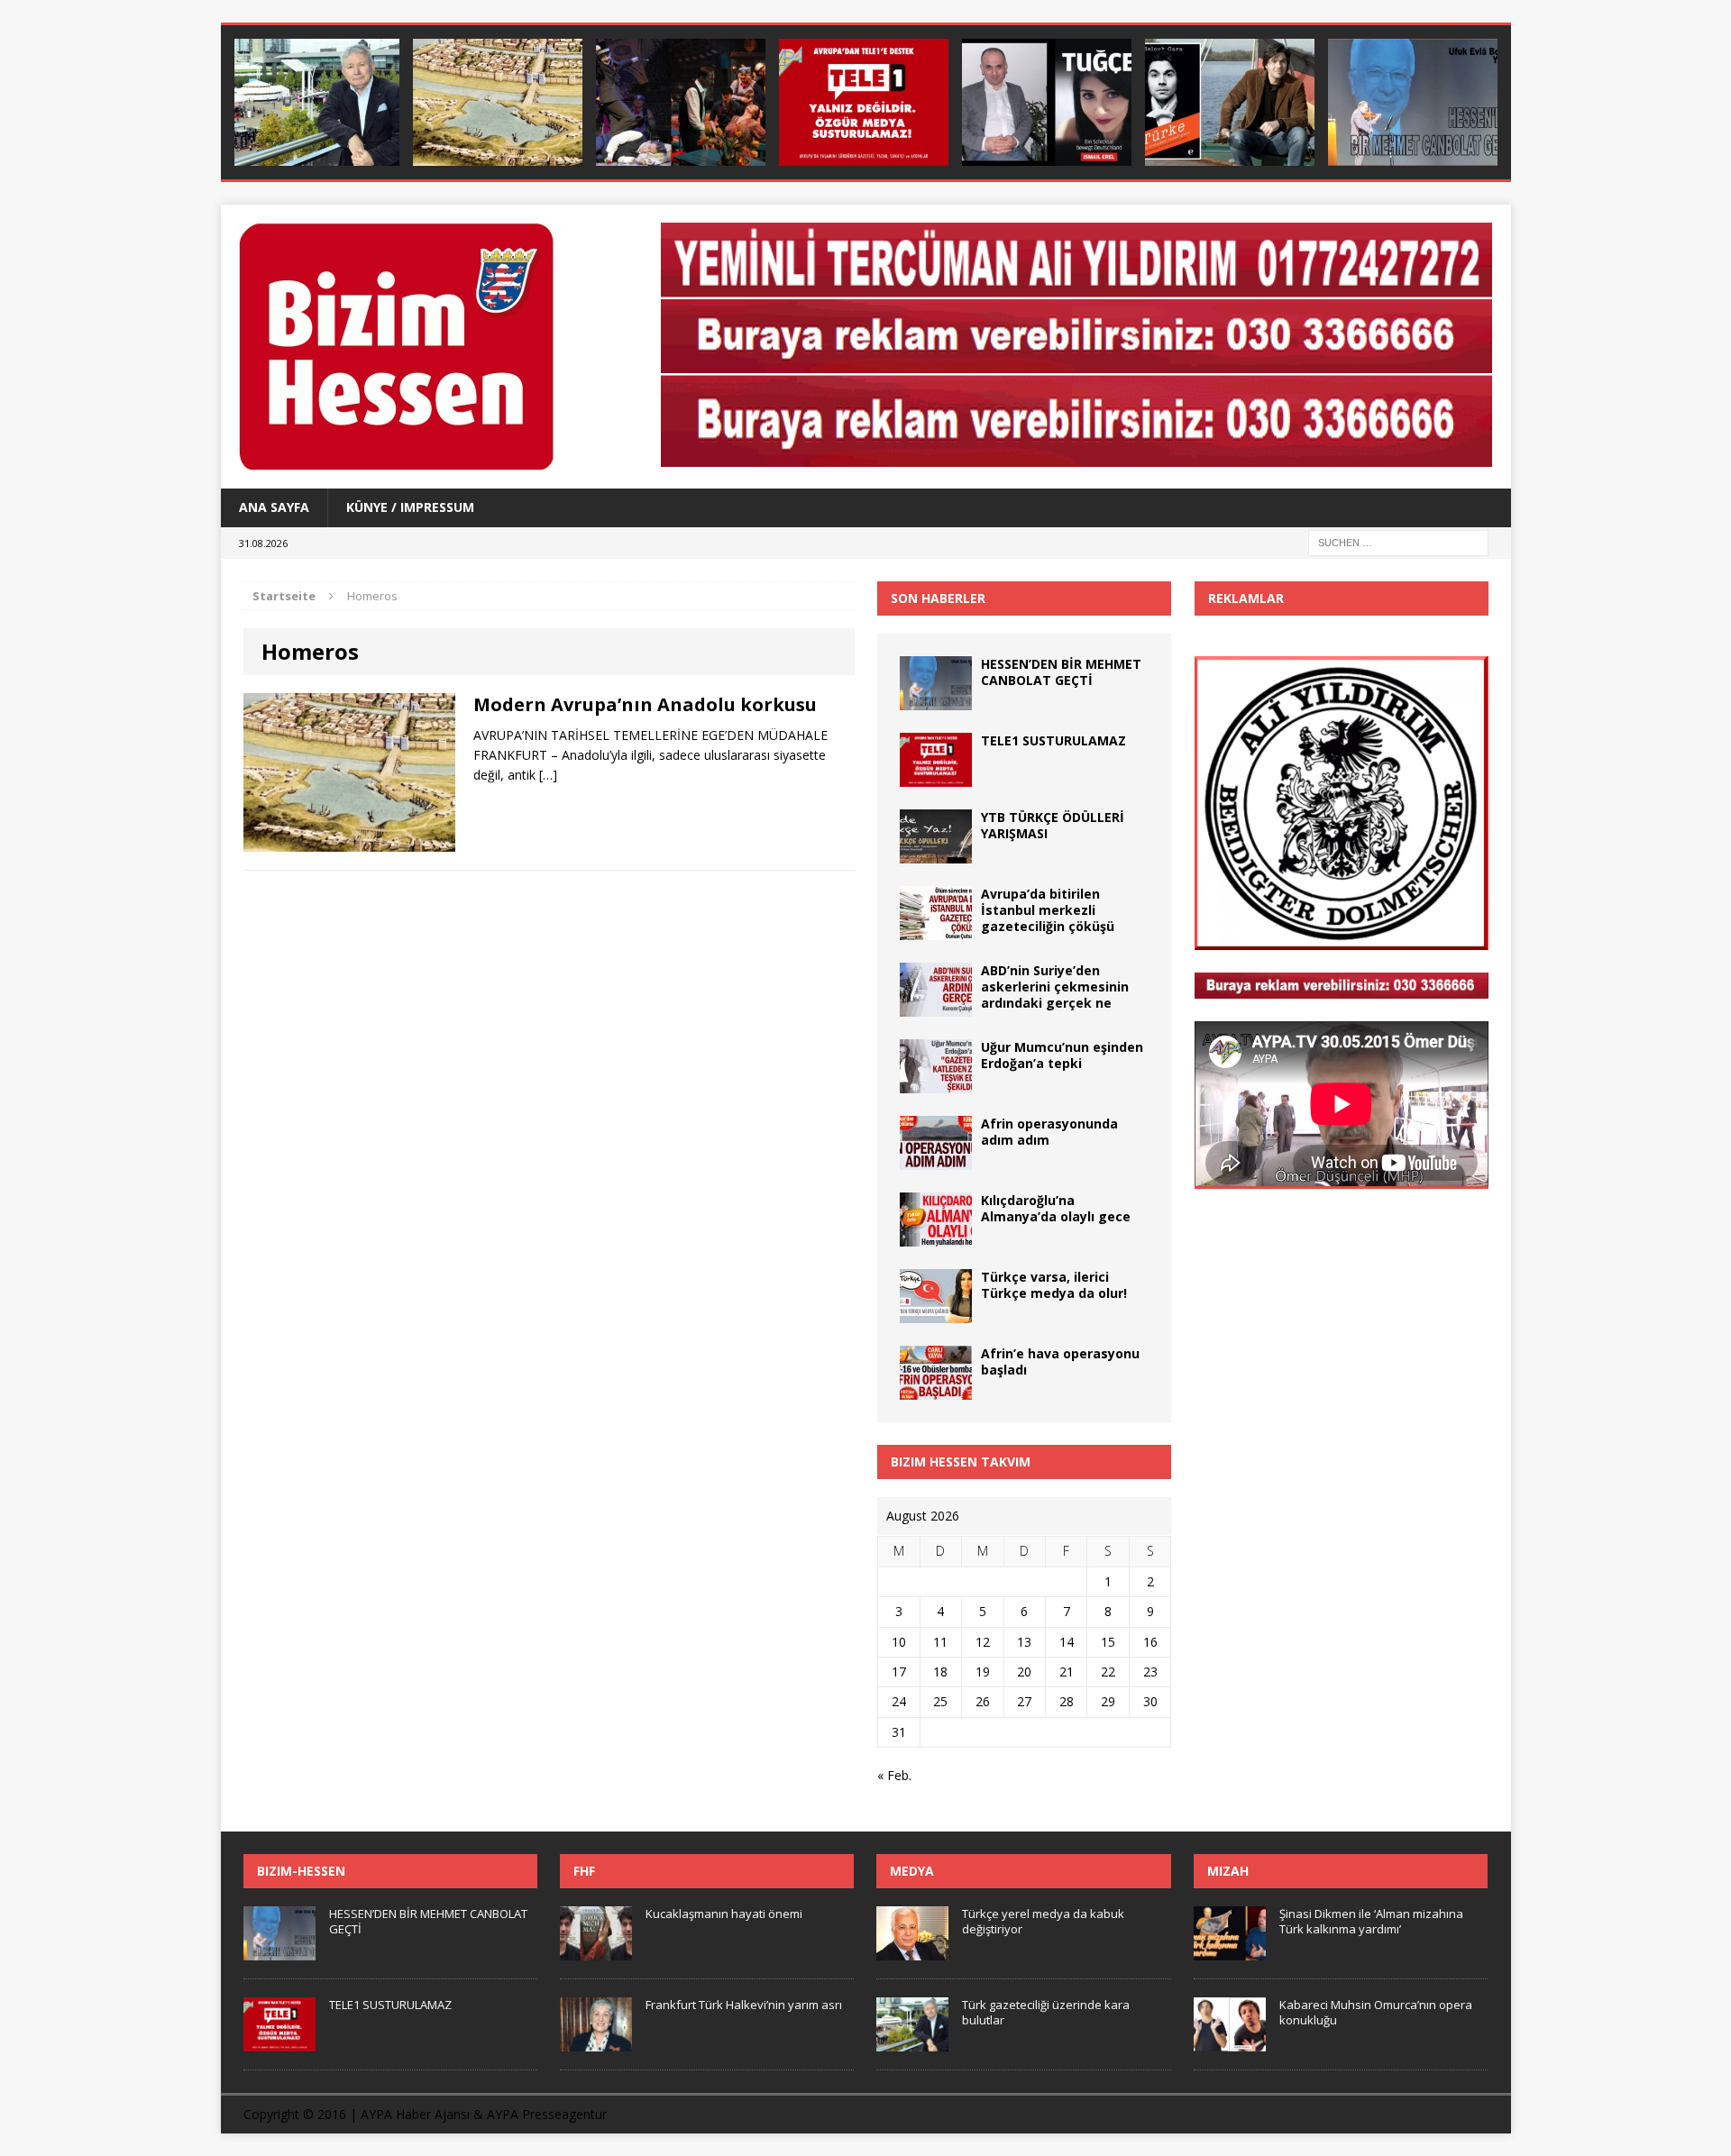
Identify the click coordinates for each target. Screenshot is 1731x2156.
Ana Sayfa (274, 507)
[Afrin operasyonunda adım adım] (936, 1159)
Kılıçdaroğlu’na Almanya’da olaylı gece (1056, 1208)
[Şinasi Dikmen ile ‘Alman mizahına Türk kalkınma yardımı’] (1230, 1950)
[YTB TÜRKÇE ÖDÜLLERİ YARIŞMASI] (936, 852)
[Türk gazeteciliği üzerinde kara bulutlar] (315, 102)
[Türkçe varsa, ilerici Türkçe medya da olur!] (936, 1312)
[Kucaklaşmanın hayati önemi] (596, 1950)
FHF (584, 1871)
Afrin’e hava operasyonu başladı (1060, 1361)
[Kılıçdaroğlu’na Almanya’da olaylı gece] (936, 1235)
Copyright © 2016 (295, 2114)
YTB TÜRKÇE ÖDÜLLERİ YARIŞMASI (1053, 825)
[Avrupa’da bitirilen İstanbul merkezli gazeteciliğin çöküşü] (936, 929)
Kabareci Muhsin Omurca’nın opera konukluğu (1376, 2012)
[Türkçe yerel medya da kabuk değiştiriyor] (912, 1950)
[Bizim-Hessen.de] (425, 347)
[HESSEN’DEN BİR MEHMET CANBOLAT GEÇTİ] (1413, 102)
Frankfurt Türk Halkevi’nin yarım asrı (744, 2005)
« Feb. (894, 1775)
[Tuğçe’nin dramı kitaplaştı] (1047, 102)
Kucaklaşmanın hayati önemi (724, 1914)
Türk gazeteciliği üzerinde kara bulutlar (1046, 2012)
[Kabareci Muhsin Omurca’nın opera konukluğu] (1230, 2042)
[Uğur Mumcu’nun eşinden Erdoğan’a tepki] (936, 1082)
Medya (912, 1871)
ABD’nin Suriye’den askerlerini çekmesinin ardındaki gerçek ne (1055, 987)
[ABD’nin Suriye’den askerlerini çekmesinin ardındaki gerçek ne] (936, 1005)
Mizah (1228, 1871)
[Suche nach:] (1398, 541)
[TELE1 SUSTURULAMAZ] (864, 102)
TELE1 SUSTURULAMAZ (1053, 740)
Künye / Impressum (410, 507)
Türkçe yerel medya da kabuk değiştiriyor (1043, 1921)
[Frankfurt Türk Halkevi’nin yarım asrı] (596, 2042)
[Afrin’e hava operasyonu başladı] (936, 1389)
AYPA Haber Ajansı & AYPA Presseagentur (484, 2114)
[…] (548, 775)
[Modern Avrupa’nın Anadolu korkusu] (498, 102)
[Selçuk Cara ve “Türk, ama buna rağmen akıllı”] (1230, 102)
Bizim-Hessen (301, 1871)
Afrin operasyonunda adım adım (1049, 1132)
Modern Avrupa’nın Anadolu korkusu (645, 704)
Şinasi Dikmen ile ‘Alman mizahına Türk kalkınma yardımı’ (1371, 1921)
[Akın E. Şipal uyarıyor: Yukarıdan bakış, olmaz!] (681, 102)
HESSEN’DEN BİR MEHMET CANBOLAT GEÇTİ (1061, 672)
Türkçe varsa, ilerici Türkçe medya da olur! (1054, 1285)
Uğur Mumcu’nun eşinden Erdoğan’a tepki (1062, 1055)
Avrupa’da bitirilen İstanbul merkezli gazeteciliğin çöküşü (1048, 910)
